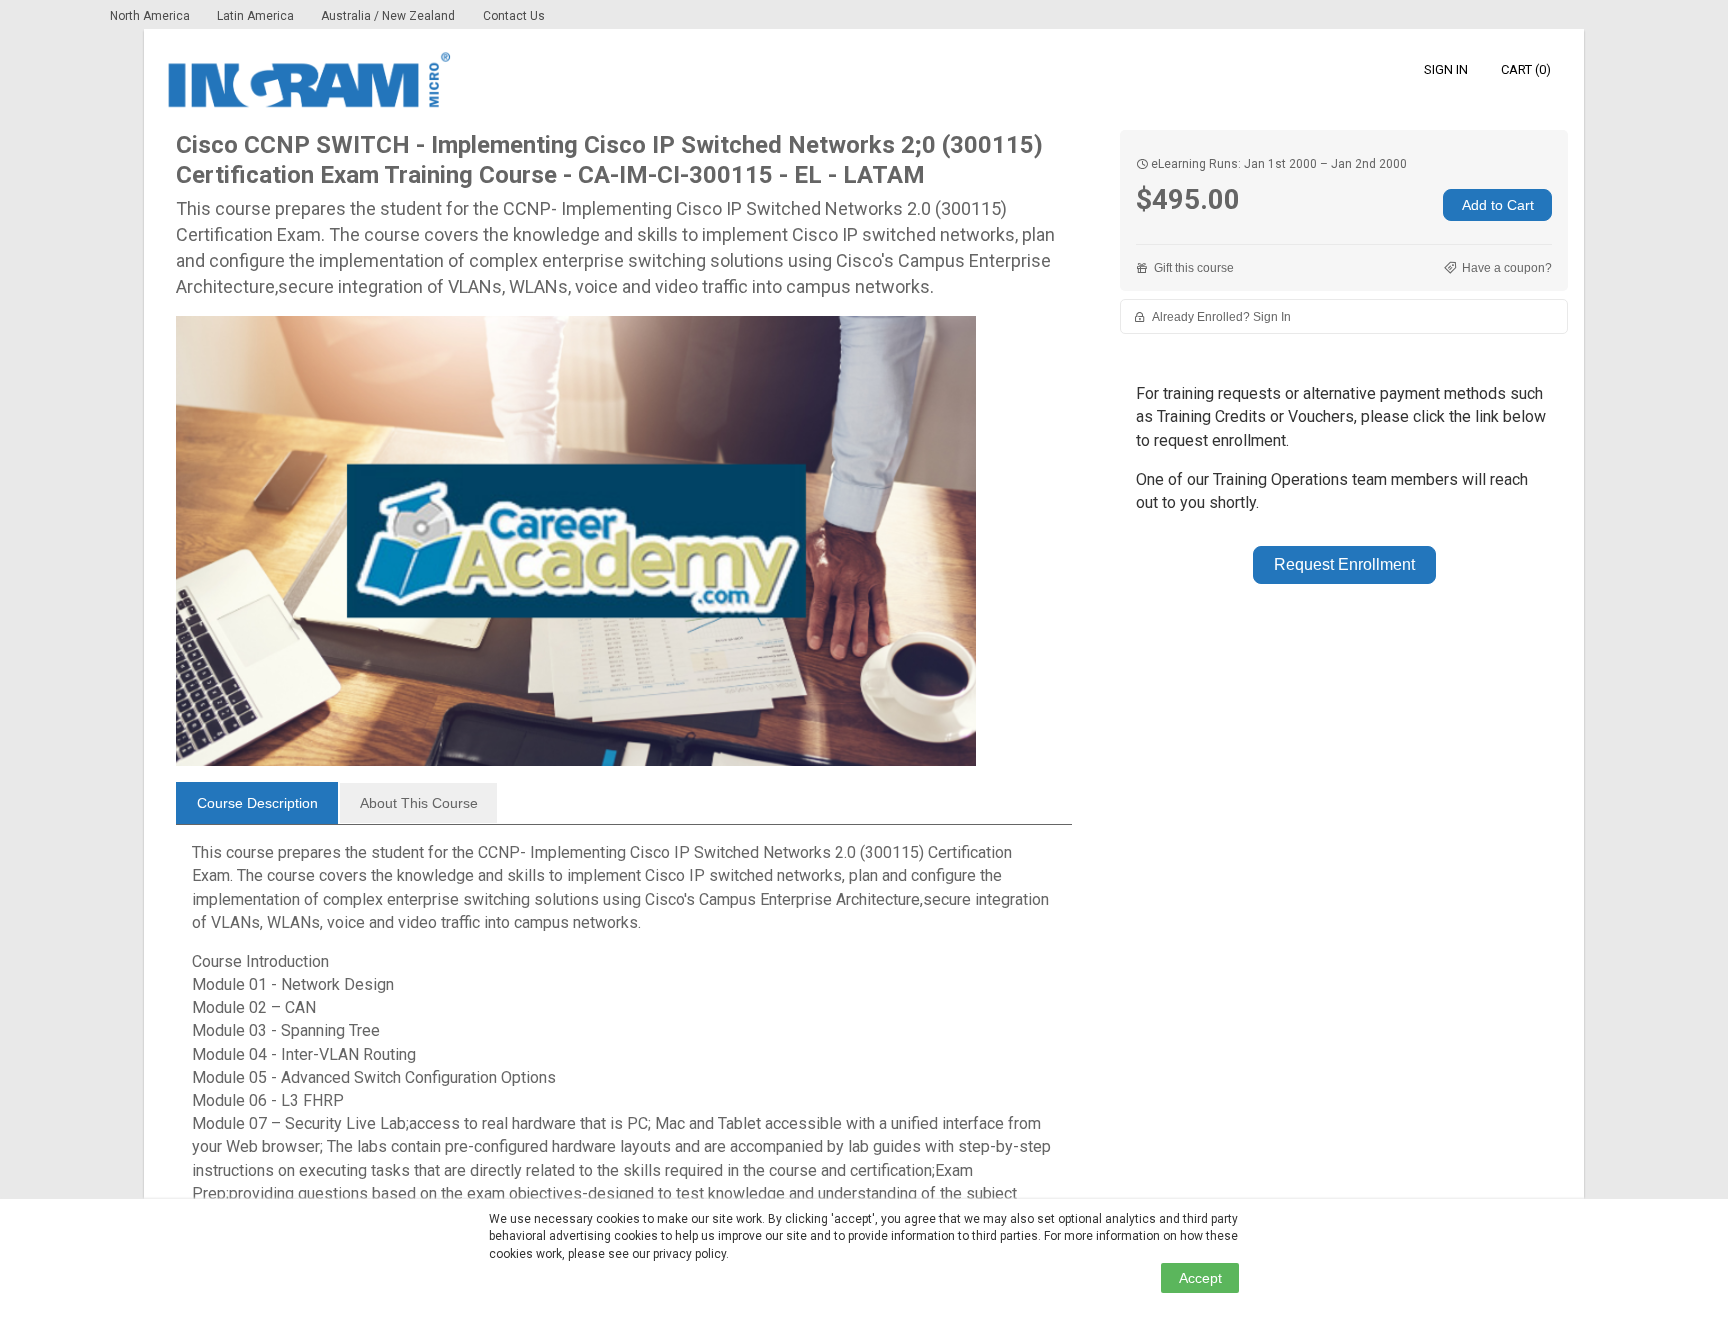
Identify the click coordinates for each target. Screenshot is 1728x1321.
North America (151, 16)
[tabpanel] (624, 1034)
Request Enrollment (1344, 564)
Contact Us (514, 16)
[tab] (257, 803)
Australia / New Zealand (388, 16)
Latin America (257, 16)
